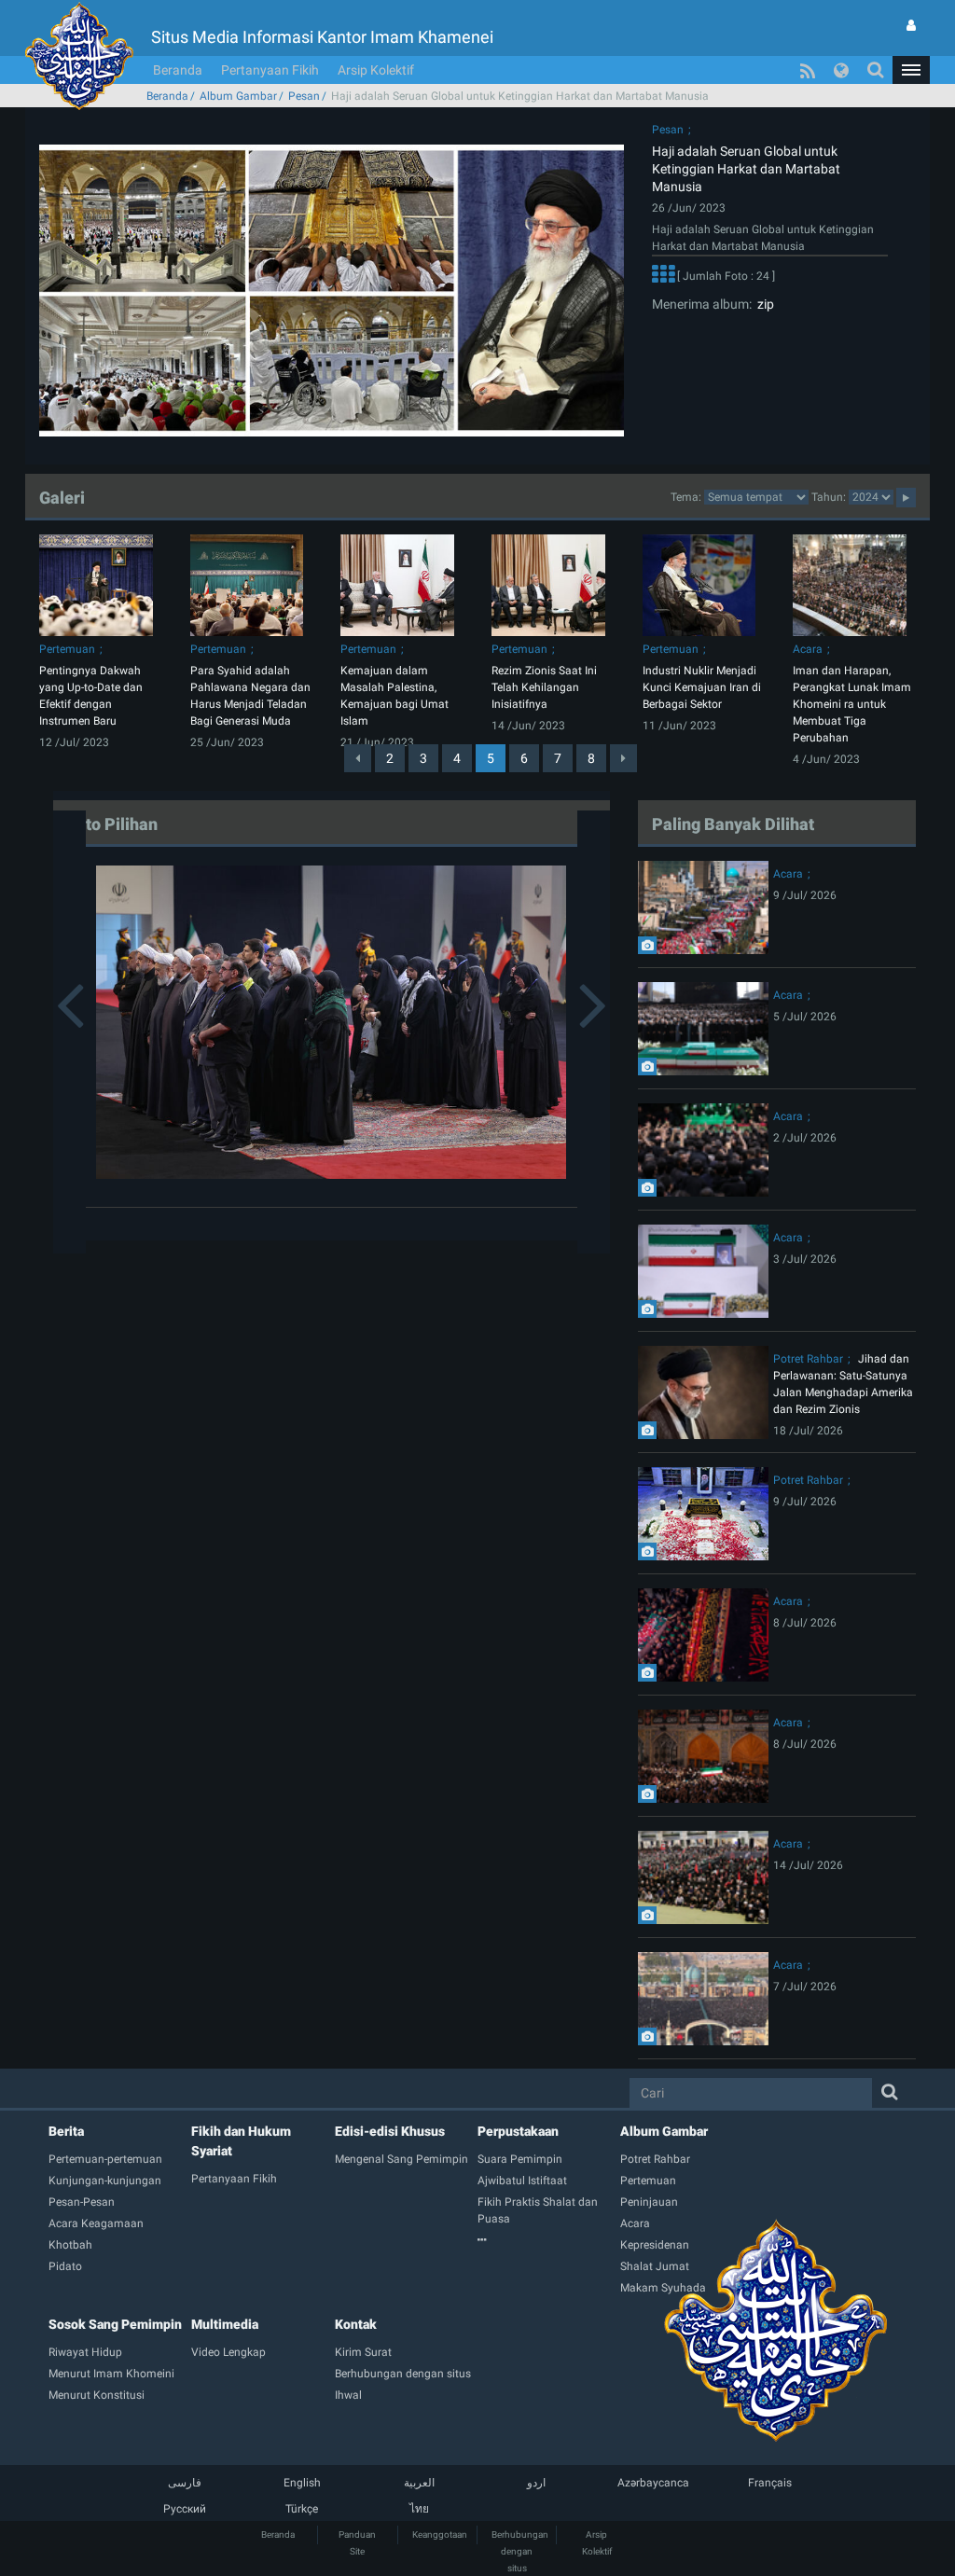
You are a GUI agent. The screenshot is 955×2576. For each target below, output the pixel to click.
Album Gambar (238, 96)
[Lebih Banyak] (663, 277)
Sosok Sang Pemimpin (115, 2324)
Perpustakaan (518, 2131)
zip (763, 304)
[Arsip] (549, 2240)
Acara (808, 649)
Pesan (304, 96)
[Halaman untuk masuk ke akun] (911, 25)
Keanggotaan (440, 2534)
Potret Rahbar (808, 1359)
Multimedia (225, 2324)
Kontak (356, 2324)
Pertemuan (67, 649)
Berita (66, 2131)
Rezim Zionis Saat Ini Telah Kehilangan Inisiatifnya (544, 687)
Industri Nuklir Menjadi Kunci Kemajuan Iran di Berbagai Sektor (702, 687)
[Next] (623, 758)
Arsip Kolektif (376, 70)
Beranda (178, 70)
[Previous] (358, 758)
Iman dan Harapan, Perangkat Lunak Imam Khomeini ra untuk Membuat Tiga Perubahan (852, 704)
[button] (911, 70)
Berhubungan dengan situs (520, 2551)
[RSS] (808, 70)
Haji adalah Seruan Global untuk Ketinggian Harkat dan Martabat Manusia (746, 169)
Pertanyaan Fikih (270, 70)
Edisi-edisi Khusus (390, 2131)
